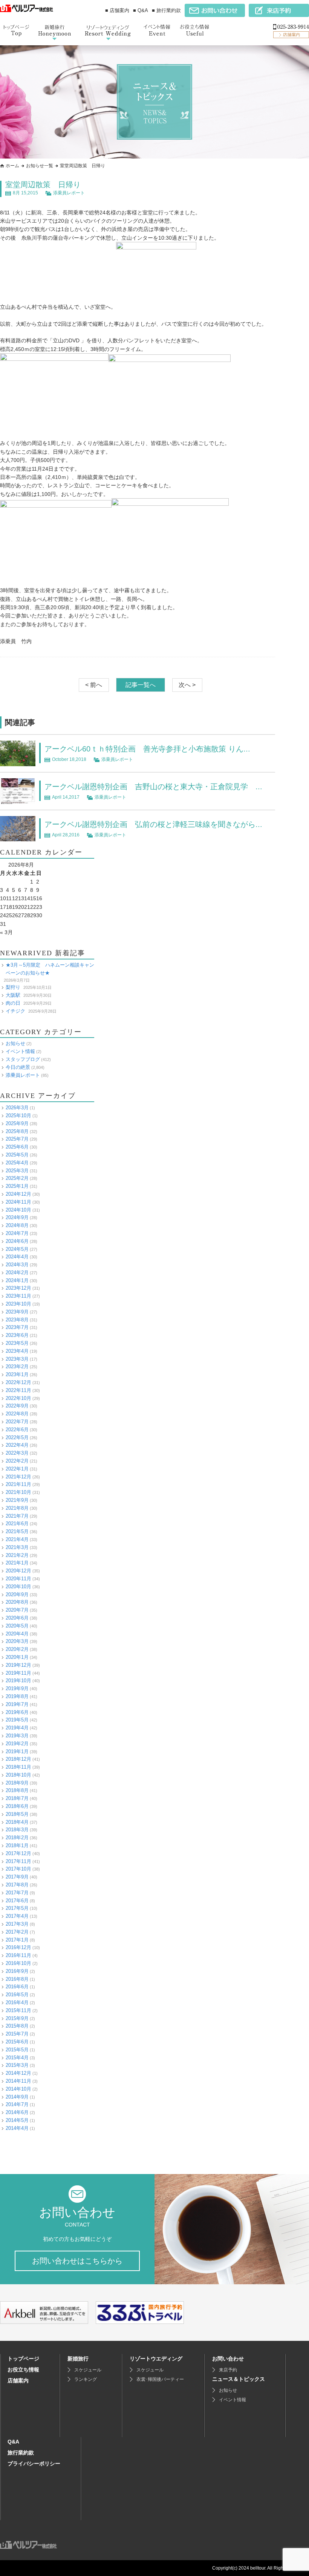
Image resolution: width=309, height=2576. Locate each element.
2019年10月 (18, 1681)
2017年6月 (17, 1901)
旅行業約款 (21, 2453)
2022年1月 (17, 1469)
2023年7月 (17, 1327)
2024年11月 (18, 1202)
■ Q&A (141, 10)
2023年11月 (18, 1296)
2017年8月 (17, 1885)
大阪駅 (13, 995)
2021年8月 (17, 1508)
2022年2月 (17, 1461)
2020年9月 (17, 1594)
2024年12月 (18, 1194)
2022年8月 (17, 1414)
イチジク (15, 1011)
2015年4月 (17, 2058)
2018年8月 (17, 1790)
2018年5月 (17, 1814)
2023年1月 (17, 1374)
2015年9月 (17, 2018)
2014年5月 (17, 2120)
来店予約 (228, 2370)
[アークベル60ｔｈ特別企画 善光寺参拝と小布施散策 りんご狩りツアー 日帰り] (18, 762)
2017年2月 (17, 1932)
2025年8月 (17, 1131)
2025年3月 (17, 1171)
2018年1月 (17, 1845)
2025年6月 (17, 1147)
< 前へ (94, 685)
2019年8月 (17, 1696)
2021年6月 (17, 1524)
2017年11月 (18, 1861)
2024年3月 (17, 1265)
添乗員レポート (69, 193)
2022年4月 (17, 1445)
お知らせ (15, 1043)
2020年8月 (17, 1602)
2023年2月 (17, 1367)
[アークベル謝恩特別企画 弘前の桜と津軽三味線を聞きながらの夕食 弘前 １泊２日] (18, 837)
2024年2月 (17, 1273)
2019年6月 (17, 1712)
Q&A (13, 2442)
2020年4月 (17, 1634)
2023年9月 (17, 1312)
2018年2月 (17, 1838)
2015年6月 (17, 2042)
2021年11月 (18, 1484)
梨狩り (13, 987)
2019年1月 (17, 1751)
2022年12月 (18, 1382)
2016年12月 (18, 1947)
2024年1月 (17, 1280)
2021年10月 (18, 1492)
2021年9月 (17, 1500)
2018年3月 (17, 1830)
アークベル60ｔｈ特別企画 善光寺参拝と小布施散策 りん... (147, 749)
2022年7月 (17, 1422)
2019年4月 (17, 1728)
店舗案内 (18, 2380)
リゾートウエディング (156, 2359)
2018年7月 (17, 1798)
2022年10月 (18, 1398)
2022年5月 (17, 1437)
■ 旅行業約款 (166, 10)
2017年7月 (17, 1893)
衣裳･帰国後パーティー (160, 2379)
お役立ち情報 (23, 2370)
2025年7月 (17, 1139)
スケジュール (88, 2370)
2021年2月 (17, 1555)
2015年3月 (17, 2065)
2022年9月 (17, 1406)
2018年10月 (18, 1775)
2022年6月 (17, 1430)
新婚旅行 (78, 2359)
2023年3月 (17, 1359)
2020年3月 (17, 1641)
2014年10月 (18, 2089)
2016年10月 (18, 1963)
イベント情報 (20, 1051)
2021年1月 (17, 1563)
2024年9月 (17, 1217)
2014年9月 (17, 2097)
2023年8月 (17, 1320)
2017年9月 (17, 1877)
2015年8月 (17, 2026)
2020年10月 (18, 1587)
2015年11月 (18, 2010)
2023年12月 (18, 1288)
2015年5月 (17, 2050)
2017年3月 (17, 1924)
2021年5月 (17, 1531)
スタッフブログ (23, 1059)
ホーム (12, 166)
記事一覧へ (141, 685)
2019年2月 (17, 1744)
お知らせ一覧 (40, 166)
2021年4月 (17, 1539)
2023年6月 (17, 1335)
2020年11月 (18, 1579)
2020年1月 (17, 1657)
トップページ (23, 2359)
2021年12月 (18, 1477)
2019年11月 (18, 1673)
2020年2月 (17, 1649)
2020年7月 (17, 1610)
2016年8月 (17, 1979)
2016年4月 (17, 2002)
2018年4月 (17, 1822)
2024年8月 (17, 1225)
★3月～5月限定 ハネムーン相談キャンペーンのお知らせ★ (50, 969)
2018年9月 (17, 1783)
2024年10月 (18, 1210)
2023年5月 (17, 1343)
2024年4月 (17, 1257)
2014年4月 (17, 2128)
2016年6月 (17, 1987)
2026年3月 (17, 1108)
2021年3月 (17, 1547)
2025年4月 (17, 1163)
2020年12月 (18, 1571)
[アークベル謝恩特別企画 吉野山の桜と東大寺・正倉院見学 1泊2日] (18, 800)
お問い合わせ (228, 2359)
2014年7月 (17, 2104)
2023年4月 (17, 1351)
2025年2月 (17, 1178)
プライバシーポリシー (34, 2464)
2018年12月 (18, 1759)
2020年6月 (17, 1618)
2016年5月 (17, 1995)
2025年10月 (18, 1116)
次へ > (187, 685)
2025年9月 (17, 1123)
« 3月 (6, 932)
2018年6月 (17, 1806)
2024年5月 (17, 1249)
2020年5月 (17, 1626)
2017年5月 (17, 1908)
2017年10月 (18, 1869)
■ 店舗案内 (117, 10)
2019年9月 (17, 1688)
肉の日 (13, 1003)
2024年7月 (17, 1233)
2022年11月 (18, 1390)
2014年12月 (18, 2073)
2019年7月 (17, 1704)
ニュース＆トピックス (239, 2379)
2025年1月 (17, 1186)
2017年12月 (18, 1853)
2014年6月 (17, 2112)
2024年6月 (17, 1241)
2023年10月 (18, 1304)
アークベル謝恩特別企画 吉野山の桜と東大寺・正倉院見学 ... (153, 787)
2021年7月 (17, 1516)
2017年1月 (17, 1940)
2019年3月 (17, 1736)
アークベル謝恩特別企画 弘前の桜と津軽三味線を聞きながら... (153, 824)
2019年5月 (17, 1720)
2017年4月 (17, 1916)
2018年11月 (18, 1767)
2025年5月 (17, 1155)
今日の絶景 (18, 1067)
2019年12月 (18, 1665)
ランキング (86, 2379)
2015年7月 (17, 2034)
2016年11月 (18, 1955)
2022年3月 (17, 1453)
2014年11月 (18, 2081)
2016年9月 (17, 1971)
